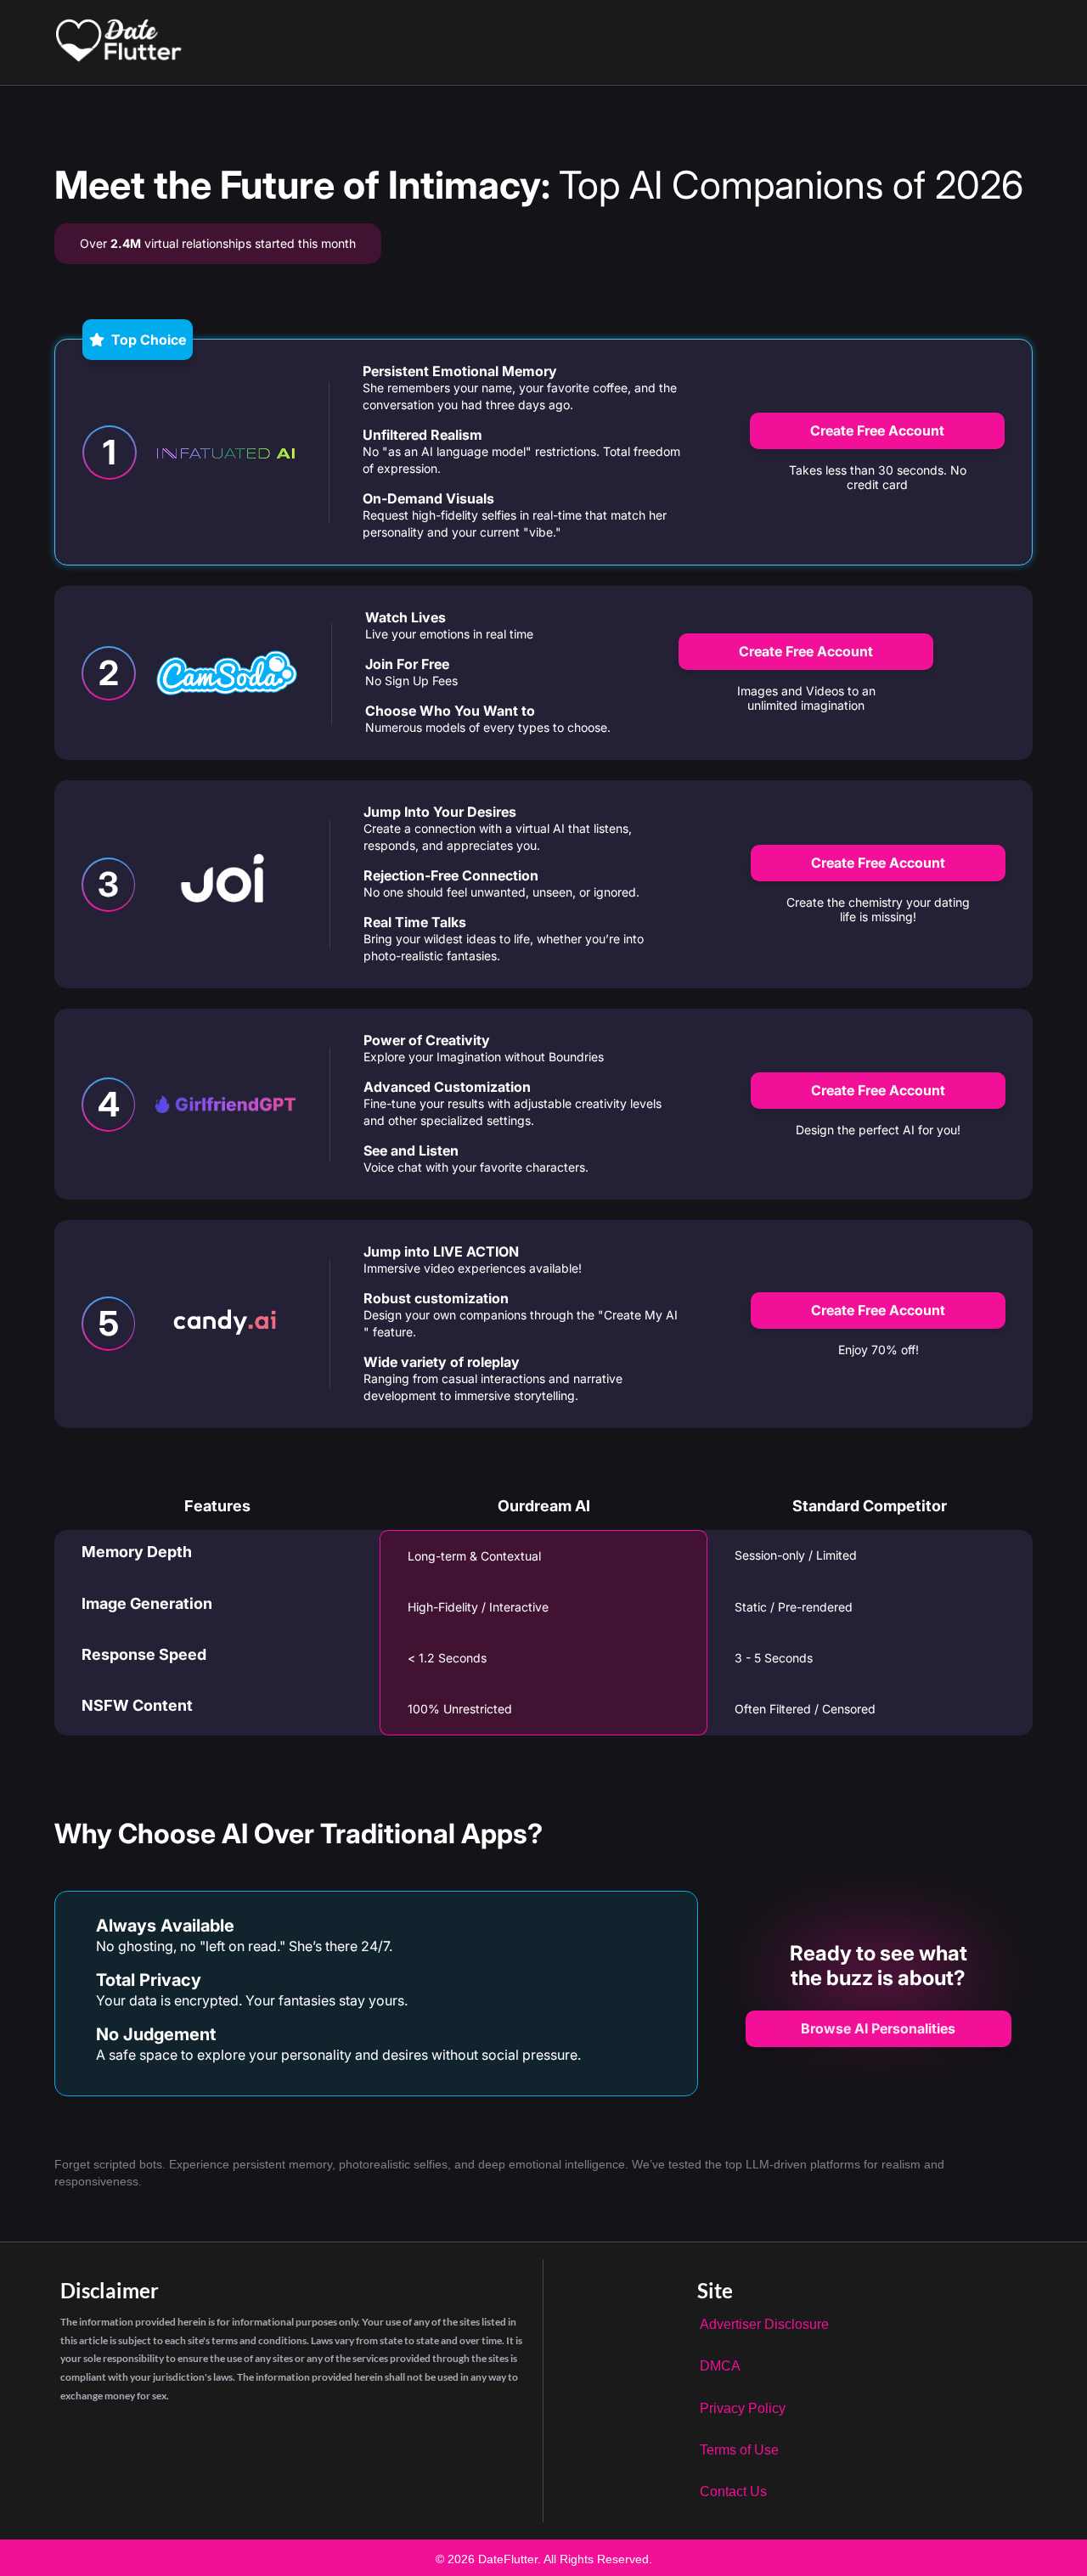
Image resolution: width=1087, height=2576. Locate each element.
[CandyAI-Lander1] (225, 1324)
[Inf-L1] (226, 452)
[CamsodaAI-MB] (227, 673)
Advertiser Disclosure (764, 2324)
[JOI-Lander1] (225, 884)
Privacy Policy (743, 2408)
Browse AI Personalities (878, 2028)
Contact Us (733, 2492)
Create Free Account (877, 430)
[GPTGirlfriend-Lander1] (225, 1105)
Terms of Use (739, 2450)
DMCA (720, 2366)
